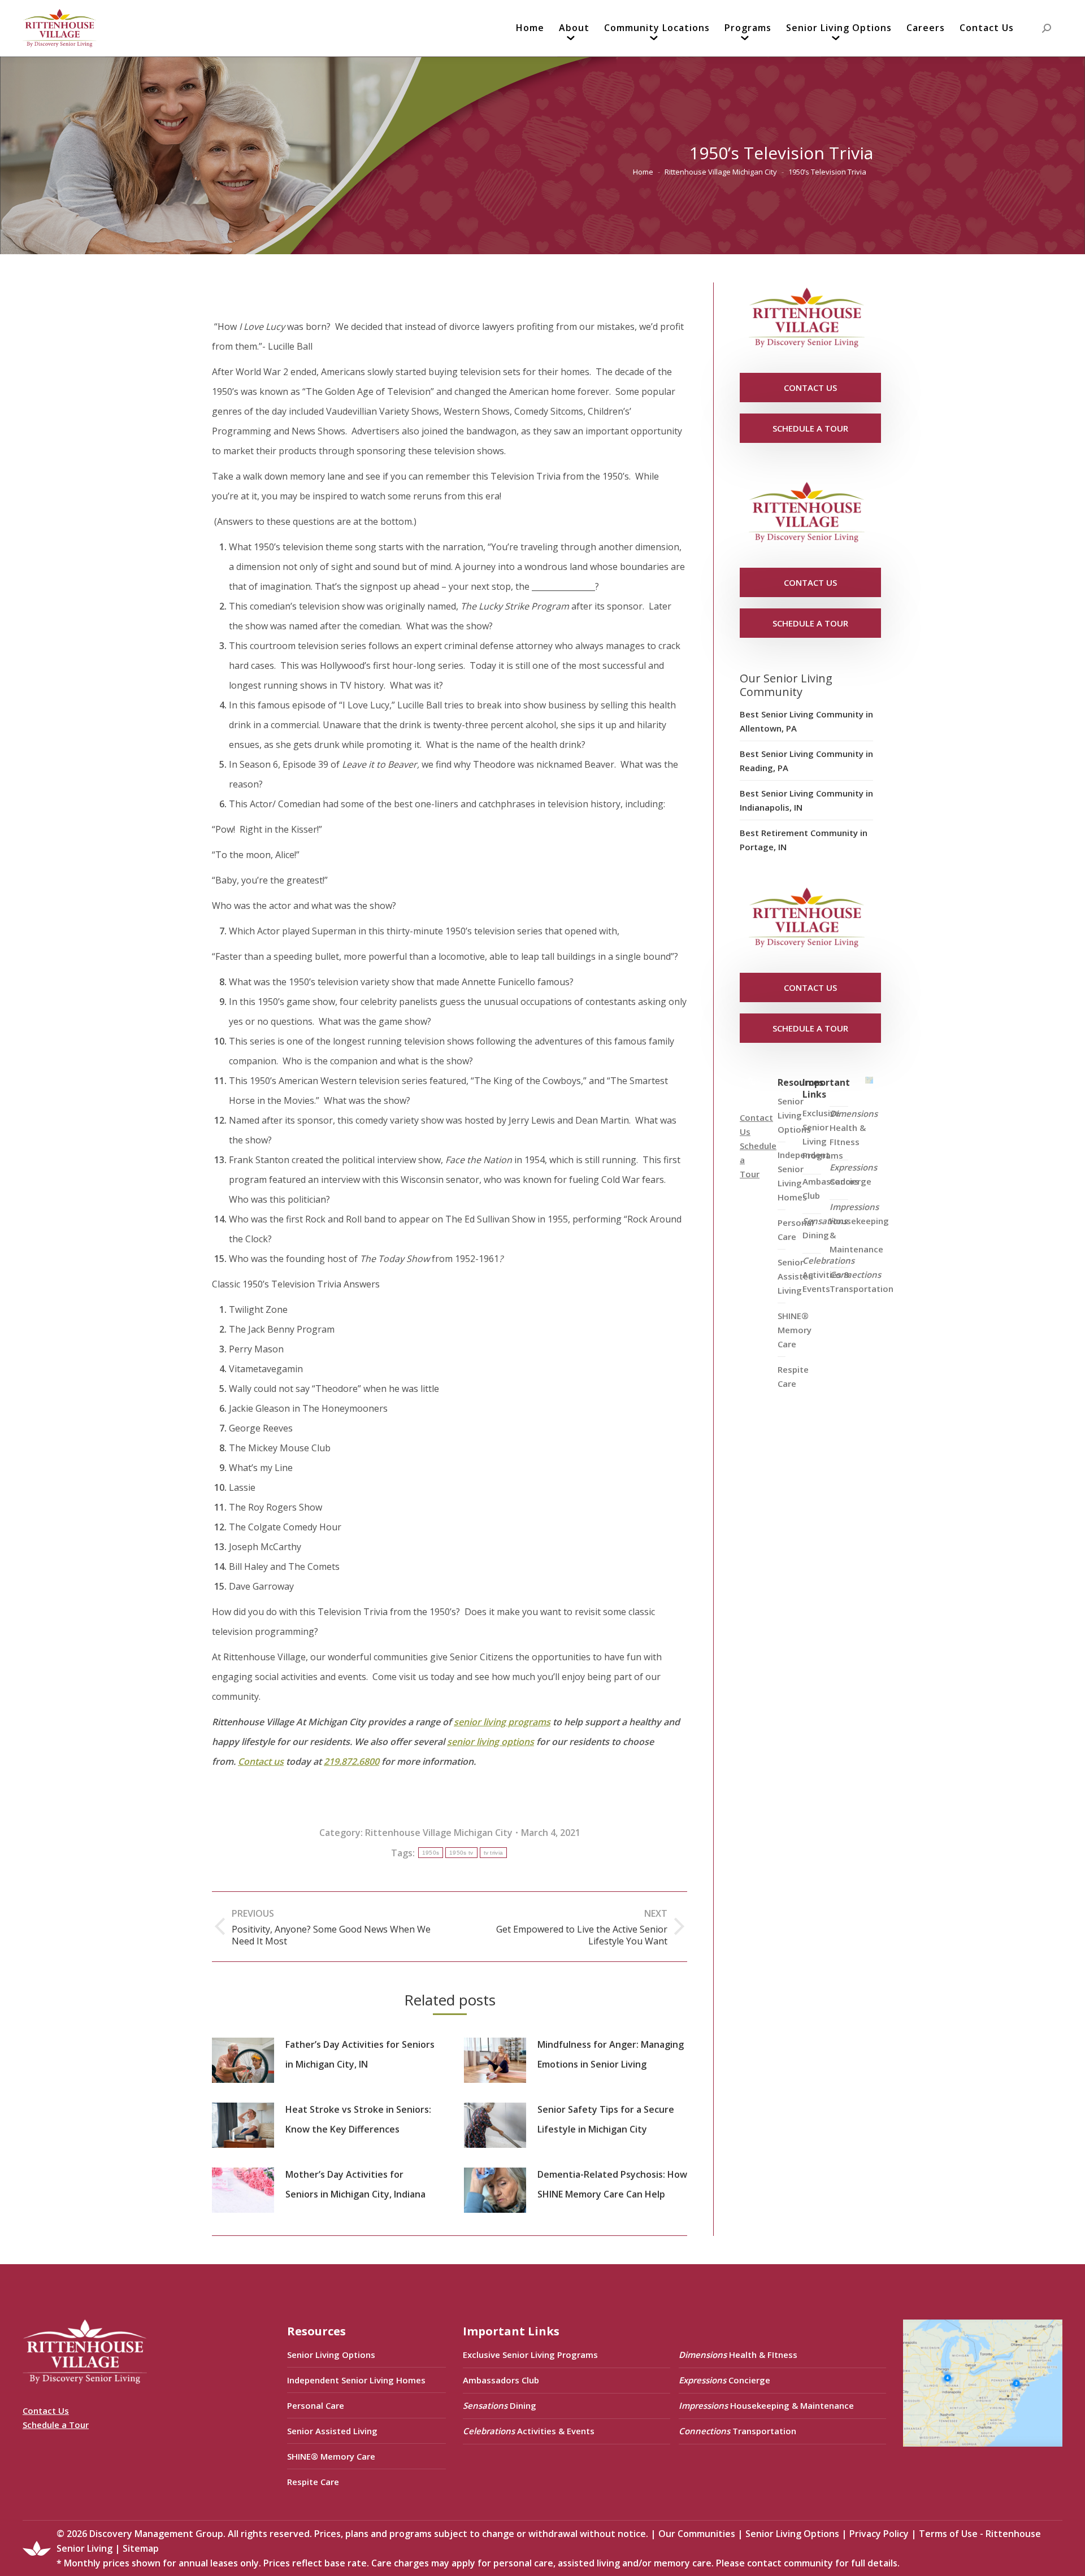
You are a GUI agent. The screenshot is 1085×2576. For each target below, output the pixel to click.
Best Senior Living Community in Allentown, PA (806, 721)
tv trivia (494, 1853)
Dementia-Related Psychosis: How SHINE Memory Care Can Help (612, 2184)
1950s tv (461, 1853)
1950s (431, 1853)
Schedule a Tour (56, 2425)
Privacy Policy (879, 2534)
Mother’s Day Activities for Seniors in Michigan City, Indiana (355, 2184)
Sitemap (141, 2548)
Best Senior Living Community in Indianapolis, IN (806, 800)
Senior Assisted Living (332, 2431)
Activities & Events (828, 1274)
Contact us (261, 1761)
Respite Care (793, 1376)
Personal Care (316, 2405)
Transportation (862, 1282)
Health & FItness (854, 1128)
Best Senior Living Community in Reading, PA (806, 761)
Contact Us (46, 2410)
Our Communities (697, 2534)
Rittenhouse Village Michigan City (439, 1833)
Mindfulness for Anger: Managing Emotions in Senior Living (611, 2054)
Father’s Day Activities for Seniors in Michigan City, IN (360, 2054)
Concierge (853, 1174)
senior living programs (502, 1722)
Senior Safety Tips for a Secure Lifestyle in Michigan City (606, 2119)
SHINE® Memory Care (331, 2456)
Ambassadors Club (501, 2380)
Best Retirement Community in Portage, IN (804, 840)
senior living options (491, 1742)
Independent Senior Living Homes (356, 2380)
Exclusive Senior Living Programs (823, 1134)
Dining (825, 1228)
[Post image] (243, 2060)
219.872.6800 (351, 1761)
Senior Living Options (331, 2355)
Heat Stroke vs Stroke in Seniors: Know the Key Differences (358, 2119)
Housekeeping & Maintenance (859, 1228)
